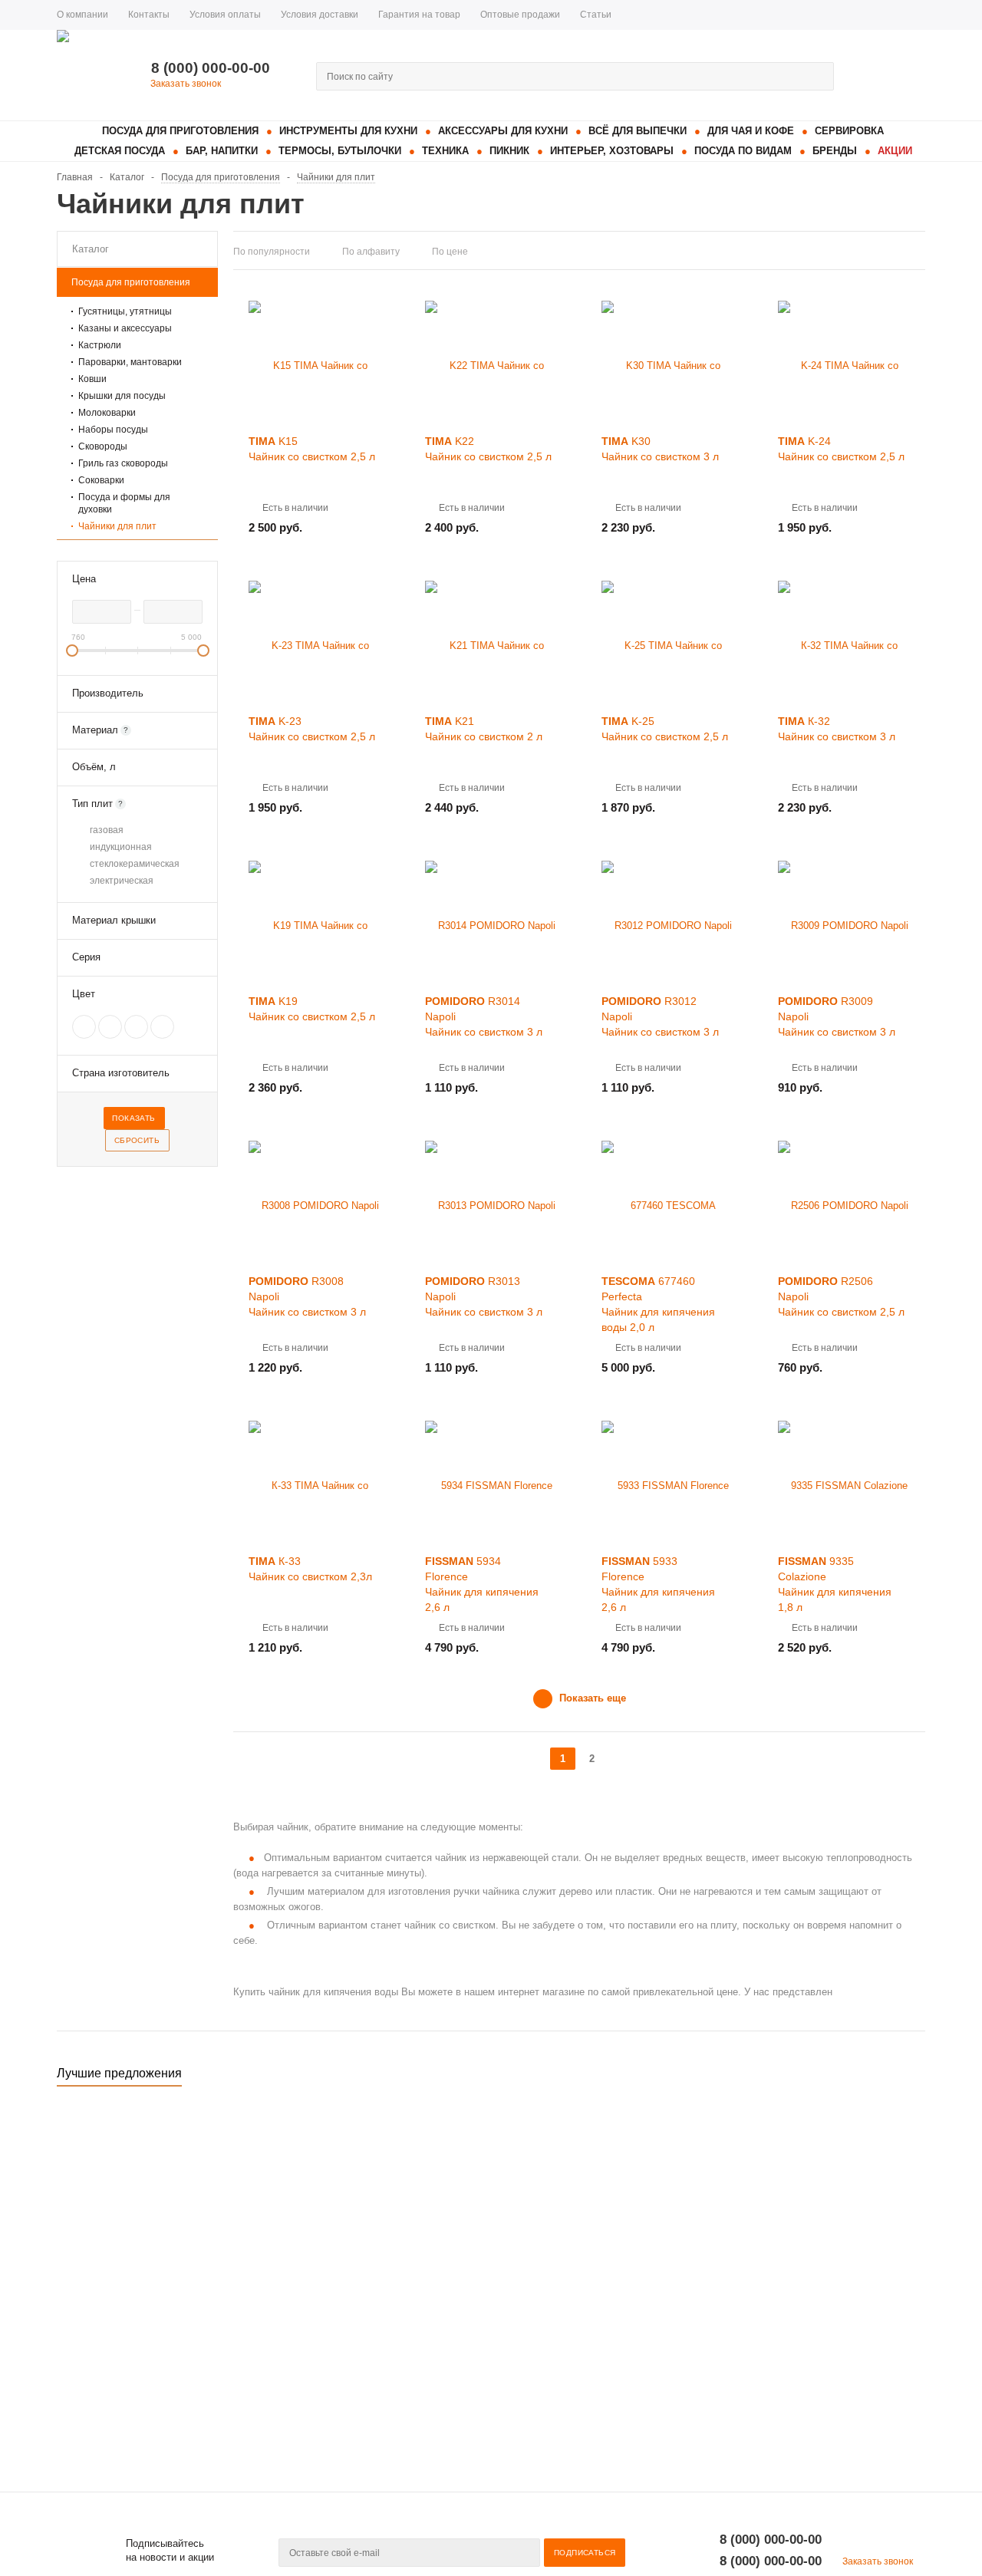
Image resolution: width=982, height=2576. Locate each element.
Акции (895, 151)
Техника (445, 151)
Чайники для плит (117, 526)
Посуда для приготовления (180, 131)
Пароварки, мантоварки (130, 362)
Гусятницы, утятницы (125, 311)
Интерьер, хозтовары (612, 151)
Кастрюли (100, 345)
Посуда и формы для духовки (124, 503)
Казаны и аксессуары (125, 328)
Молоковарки (107, 413)
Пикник (509, 151)
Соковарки (101, 480)
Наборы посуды (113, 430)
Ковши (92, 379)
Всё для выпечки (638, 131)
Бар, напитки (222, 151)
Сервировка (849, 131)
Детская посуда (120, 151)
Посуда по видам (743, 151)
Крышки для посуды (122, 396)
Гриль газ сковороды (123, 463)
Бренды (835, 151)
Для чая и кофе (751, 131)
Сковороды (103, 446)
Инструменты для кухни (348, 131)
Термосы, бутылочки (340, 151)
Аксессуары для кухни (503, 131)
